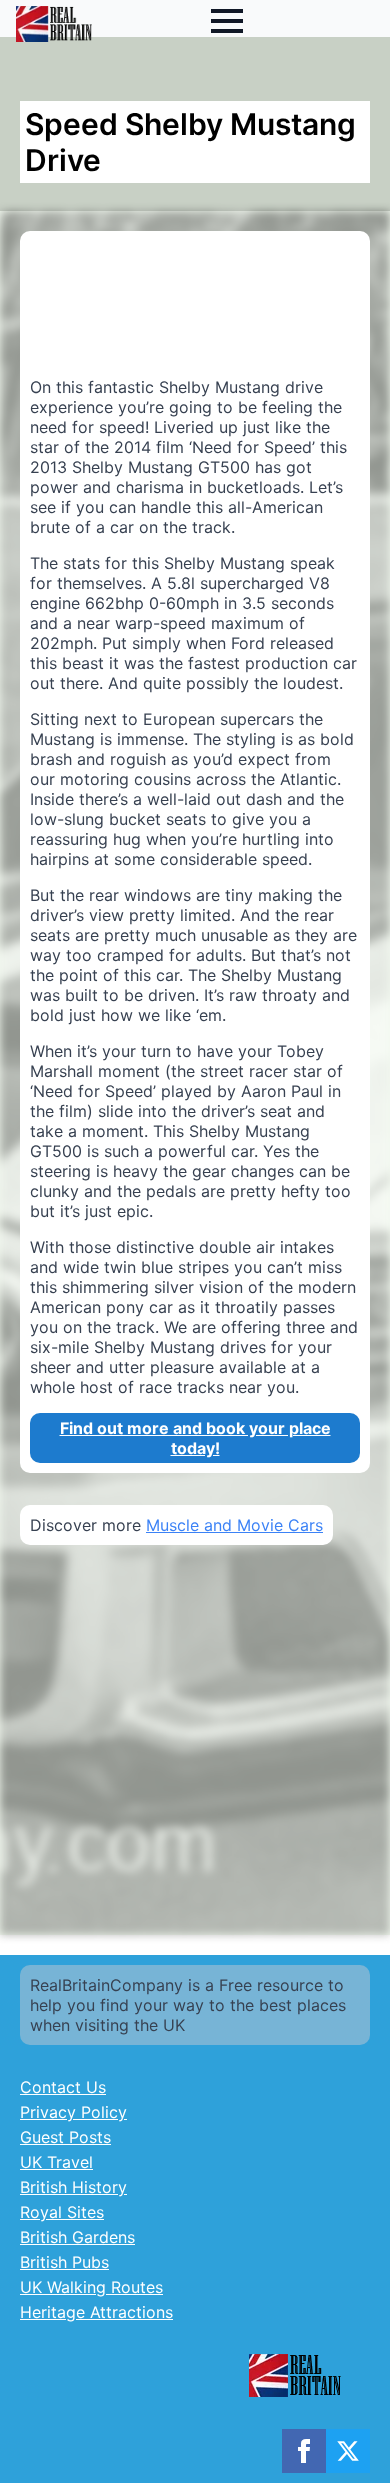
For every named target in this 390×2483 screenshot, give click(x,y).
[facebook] (304, 2451)
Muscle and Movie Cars (234, 1525)
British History (73, 2187)
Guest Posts (65, 2137)
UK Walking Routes (91, 2287)
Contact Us (63, 2087)
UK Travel (56, 2162)
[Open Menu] (227, 21)
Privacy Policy (73, 2112)
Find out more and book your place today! (195, 1438)
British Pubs (64, 2262)
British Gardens (77, 2237)
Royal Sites (62, 2212)
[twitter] (348, 2451)
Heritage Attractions (96, 2312)
